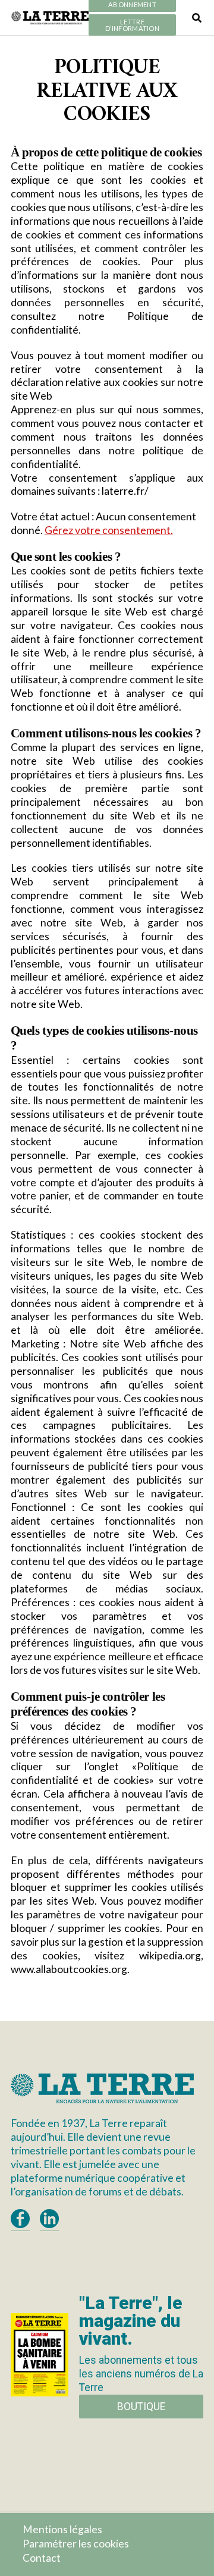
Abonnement (132, 5)
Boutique (141, 2407)
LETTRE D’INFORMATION (132, 25)
